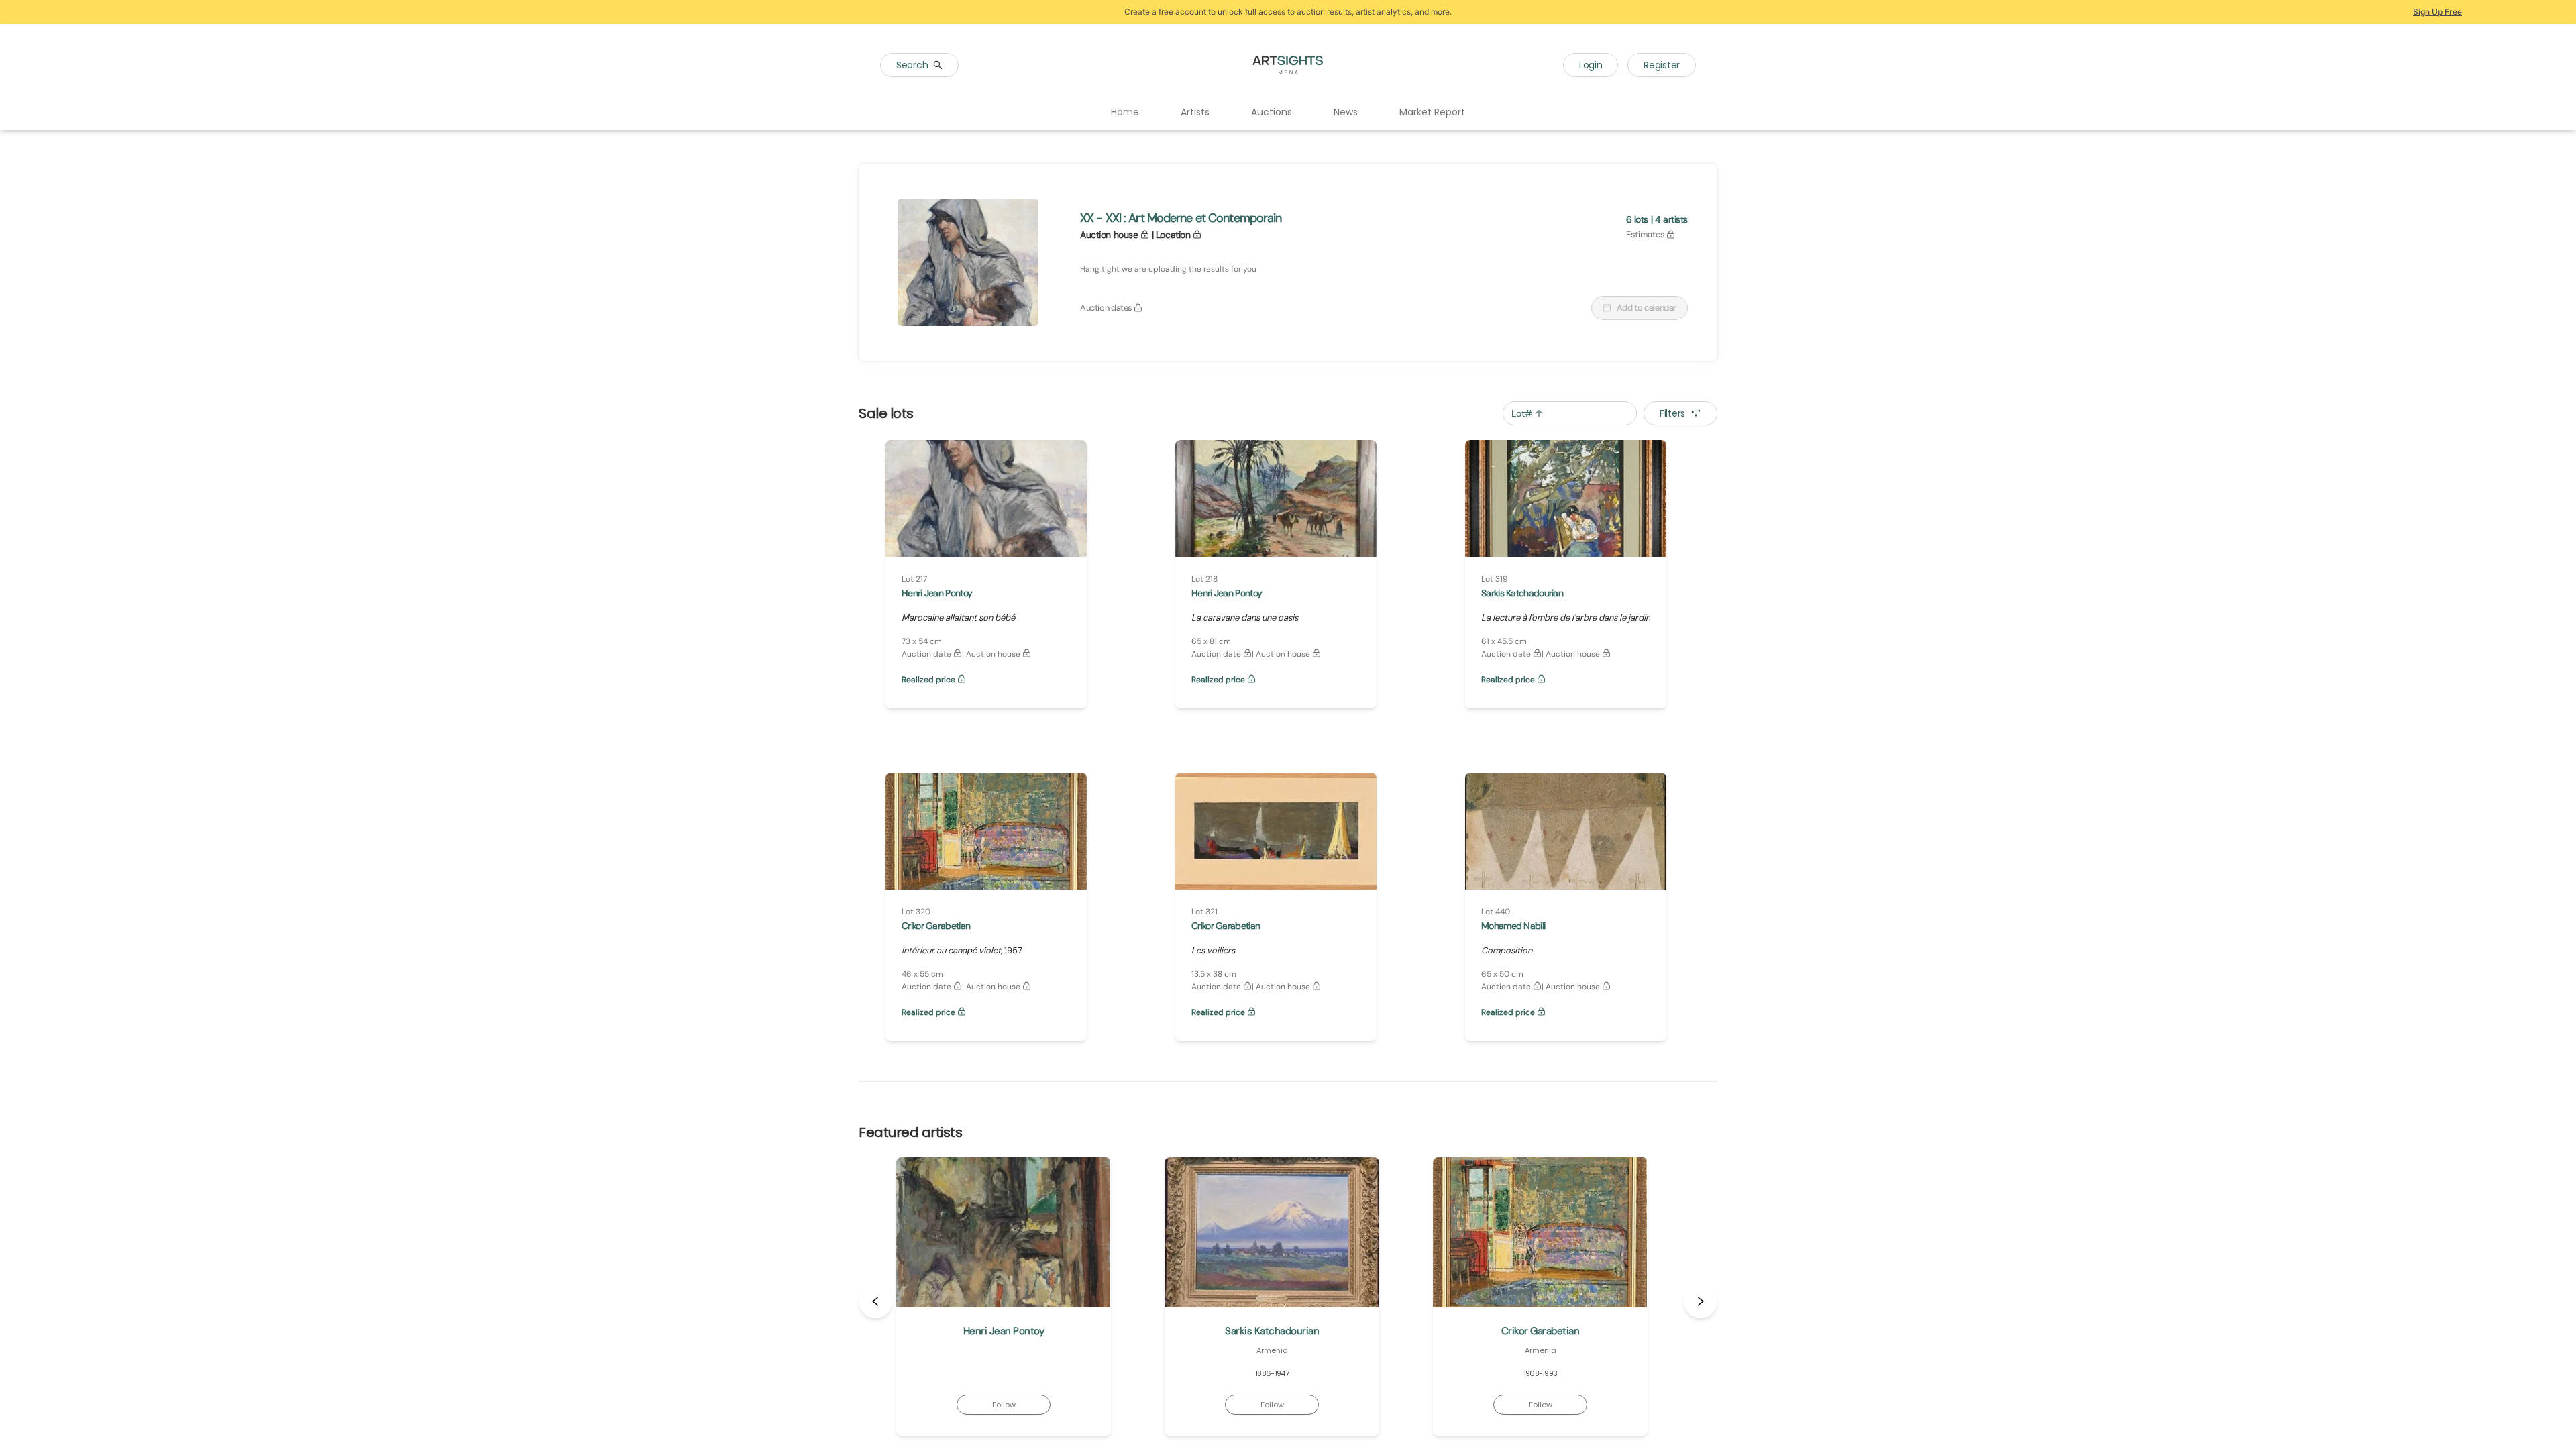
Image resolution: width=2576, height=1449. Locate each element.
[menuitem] (1125, 113)
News (1346, 112)
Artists (1195, 112)
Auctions (1272, 112)
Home (1125, 112)
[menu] (1288, 113)
